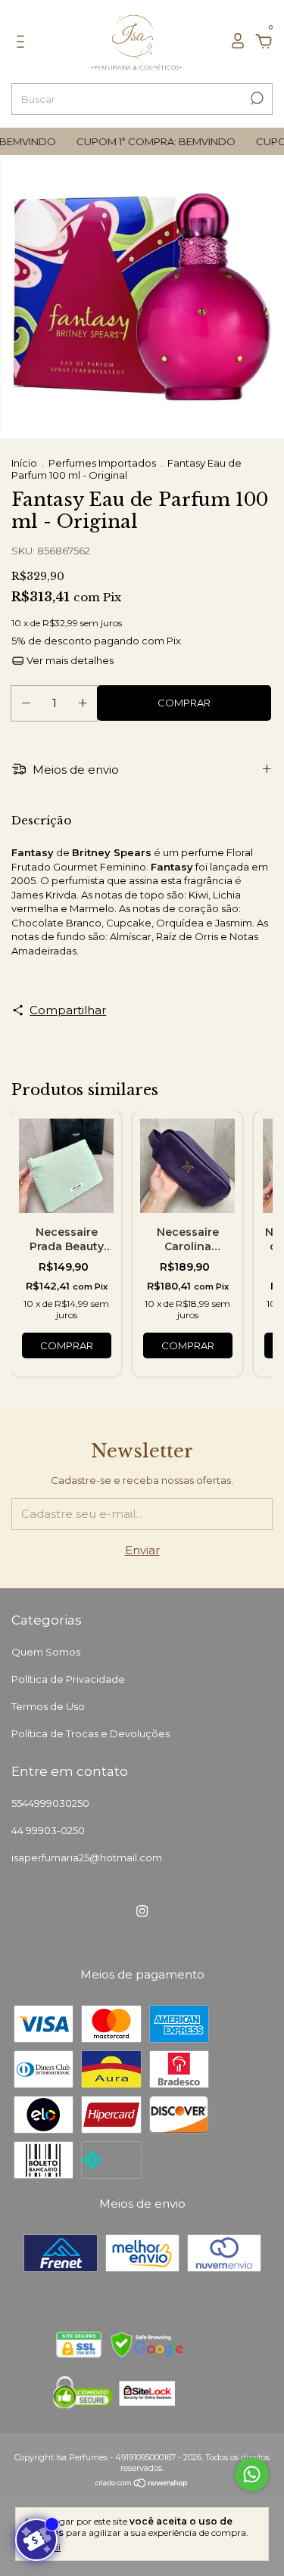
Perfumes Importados (103, 463)
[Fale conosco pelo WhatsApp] (252, 2474)
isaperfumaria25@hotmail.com (87, 1858)
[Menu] (23, 43)
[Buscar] (256, 98)
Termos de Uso (48, 1706)
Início (24, 463)
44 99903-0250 (48, 1830)
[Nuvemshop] (142, 2484)
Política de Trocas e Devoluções (91, 1733)
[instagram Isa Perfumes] (142, 1911)
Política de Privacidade (68, 1679)
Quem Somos (46, 1652)
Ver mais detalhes (69, 660)
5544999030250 (50, 1803)
